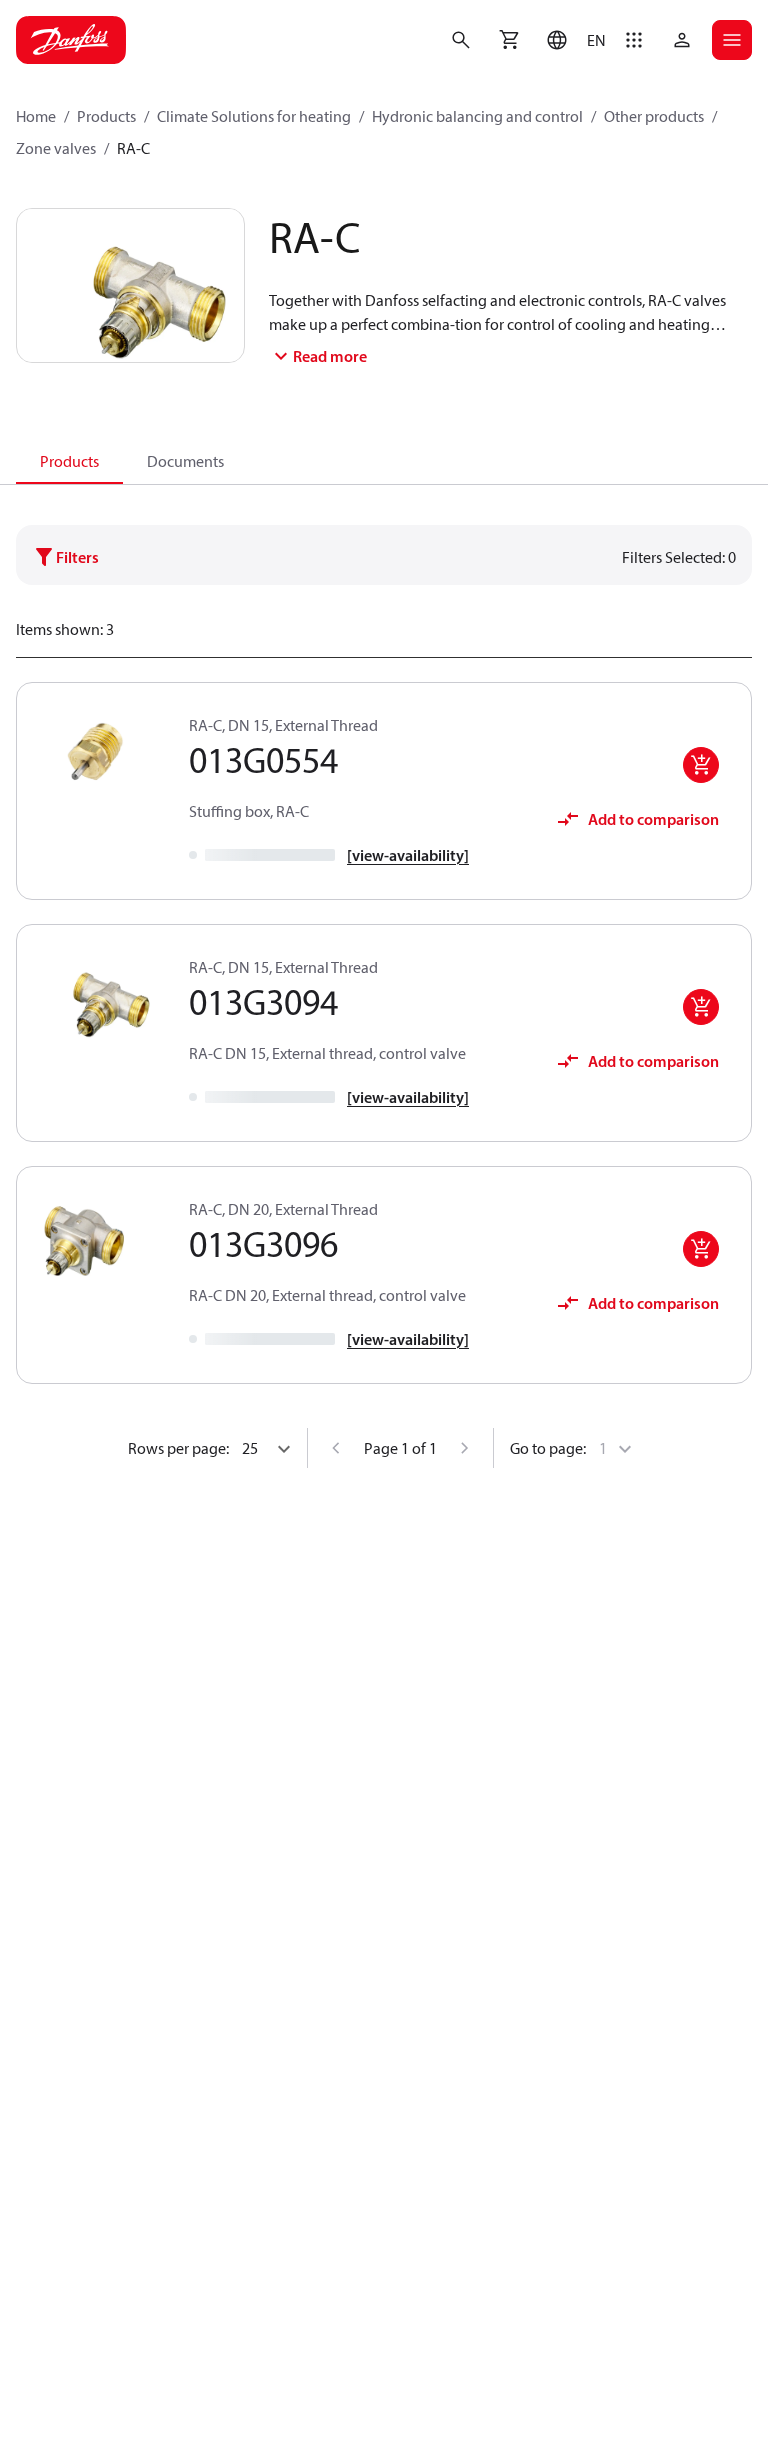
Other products (654, 116)
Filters (77, 557)
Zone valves (56, 148)
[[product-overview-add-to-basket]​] (701, 765)
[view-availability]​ (408, 855)
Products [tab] (69, 461)
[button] (571, 40)
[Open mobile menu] (732, 40)
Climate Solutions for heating (254, 116)
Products (106, 116)
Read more (330, 356)
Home (36, 116)
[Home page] (71, 40)
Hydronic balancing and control (477, 116)
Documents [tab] (185, 461)
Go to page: (548, 1448)
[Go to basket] (509, 40)
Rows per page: (178, 1448)
